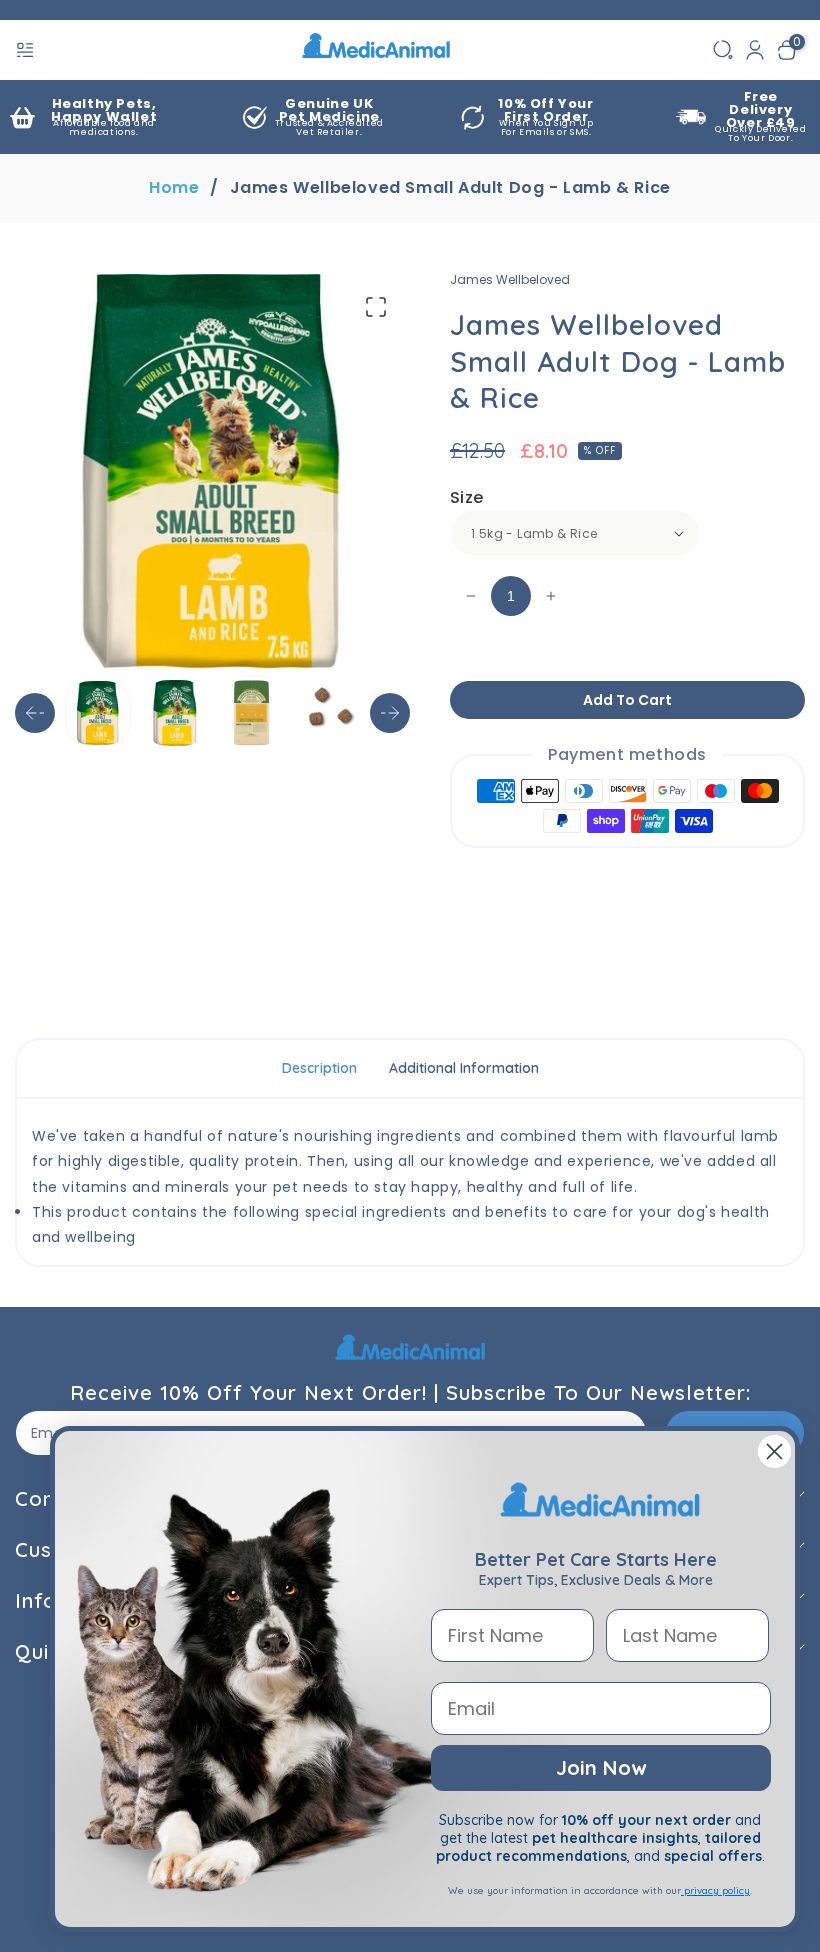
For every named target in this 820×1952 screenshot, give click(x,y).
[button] (27, 50)
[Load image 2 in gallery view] (175, 713)
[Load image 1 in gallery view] (98, 713)
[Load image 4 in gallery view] (328, 713)
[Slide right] (390, 713)
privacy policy (715, 1890)
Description (319, 1068)
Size (467, 497)
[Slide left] (35, 713)
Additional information (464, 1068)
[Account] (755, 50)
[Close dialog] (774, 1451)
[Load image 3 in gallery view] (252, 713)
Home (174, 188)
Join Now (601, 1767)
